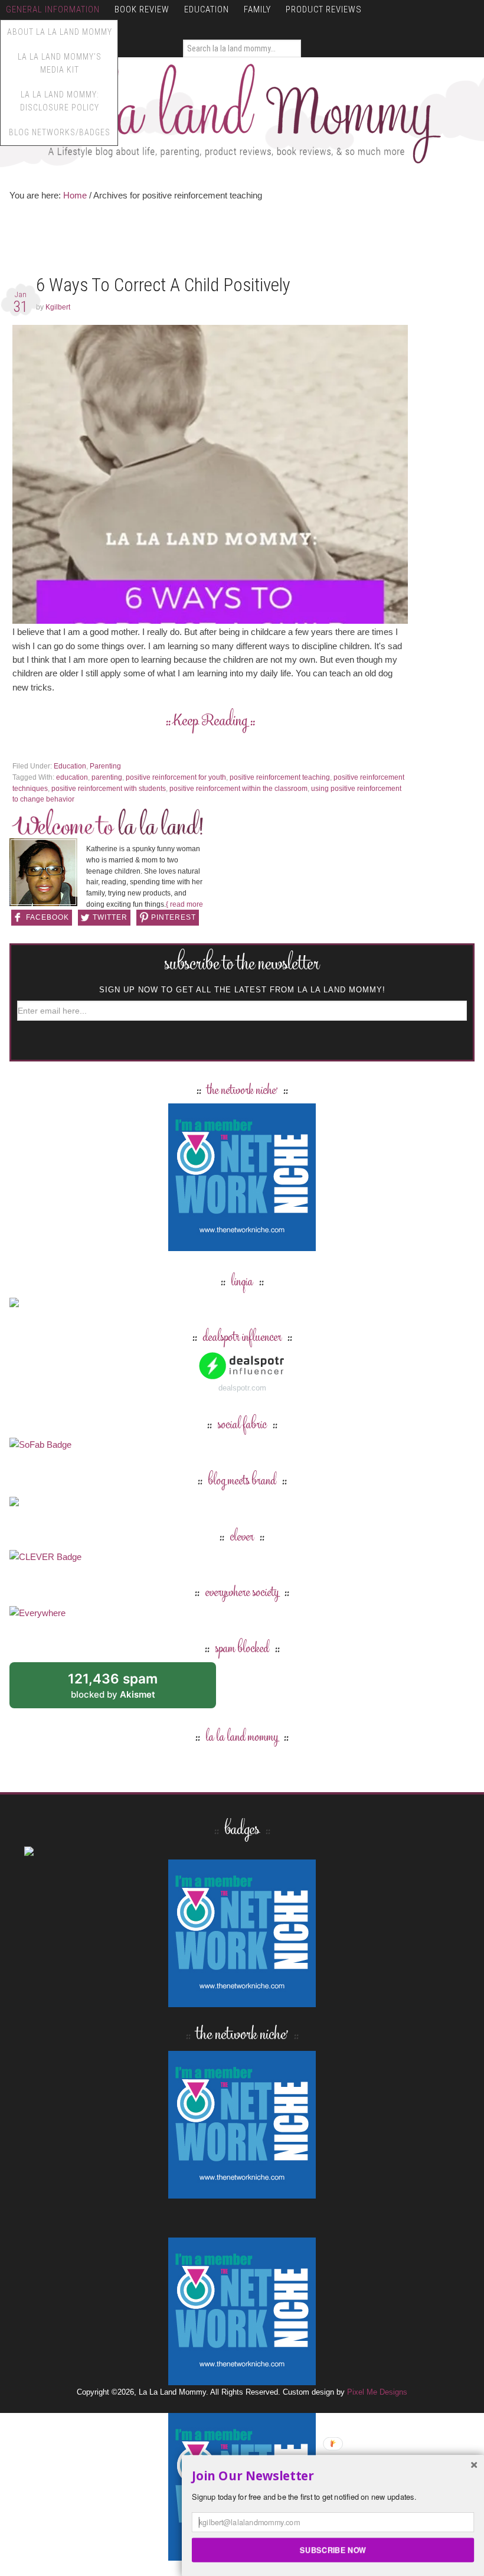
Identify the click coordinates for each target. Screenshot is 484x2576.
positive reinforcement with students (109, 789)
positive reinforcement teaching (280, 777)
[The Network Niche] (242, 1245)
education (72, 777)
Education (70, 766)
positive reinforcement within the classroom (238, 789)
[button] (333, 2476)
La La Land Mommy (242, 113)
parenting (107, 777)
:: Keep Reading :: (210, 722)
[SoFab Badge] (40, 1445)
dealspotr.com (242, 1388)
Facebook (48, 917)
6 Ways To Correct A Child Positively (163, 285)
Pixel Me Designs (377, 2392)
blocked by (126, 1690)
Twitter (110, 917)
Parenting (105, 766)
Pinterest (174, 917)
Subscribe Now (333, 2549)
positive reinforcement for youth (176, 777)
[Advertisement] (224, 241)
